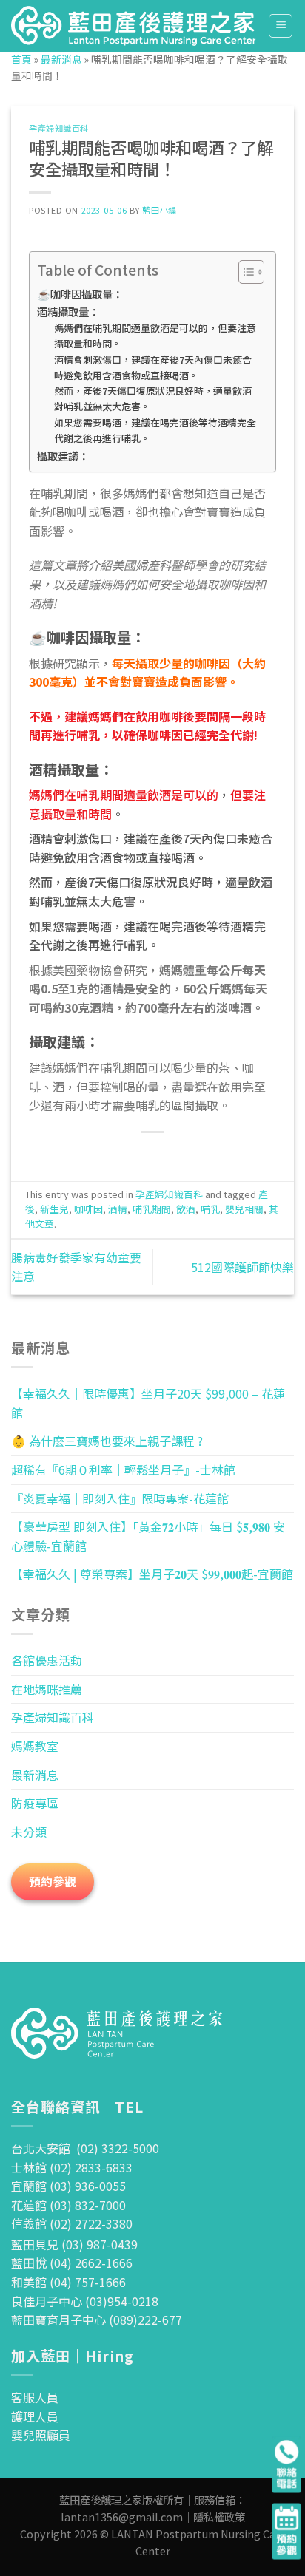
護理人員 (35, 2416)
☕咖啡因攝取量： (80, 294)
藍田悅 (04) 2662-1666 (72, 2263)
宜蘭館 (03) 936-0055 (68, 2186)
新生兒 (54, 1209)
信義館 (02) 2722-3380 (72, 2223)
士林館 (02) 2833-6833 (72, 2167)
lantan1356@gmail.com (122, 2516)
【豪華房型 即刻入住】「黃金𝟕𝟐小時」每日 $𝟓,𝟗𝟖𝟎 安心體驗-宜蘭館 (148, 1536)
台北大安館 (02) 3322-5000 (85, 2148)
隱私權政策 (219, 2516)
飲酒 (186, 1209)
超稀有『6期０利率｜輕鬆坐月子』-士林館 (123, 1469)
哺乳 (210, 1209)
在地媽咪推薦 (47, 1689)
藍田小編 (159, 210)
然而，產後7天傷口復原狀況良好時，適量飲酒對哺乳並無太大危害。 (153, 398)
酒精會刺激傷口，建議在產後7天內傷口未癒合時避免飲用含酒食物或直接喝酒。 (153, 367)
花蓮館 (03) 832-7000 (68, 2205)
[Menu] (281, 26)
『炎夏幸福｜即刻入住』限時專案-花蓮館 (120, 1498)
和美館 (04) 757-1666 (68, 2282)
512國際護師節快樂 (242, 1267)
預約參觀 (53, 1881)
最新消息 (61, 59)
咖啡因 (88, 1209)
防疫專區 (35, 1803)
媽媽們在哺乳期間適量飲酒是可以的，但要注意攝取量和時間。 (155, 336)
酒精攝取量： (68, 312)
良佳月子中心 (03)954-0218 (85, 2301)
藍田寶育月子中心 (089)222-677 (97, 2320)
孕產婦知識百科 (59, 128)
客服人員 (35, 2397)
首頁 (21, 59)
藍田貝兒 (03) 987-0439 (74, 2244)
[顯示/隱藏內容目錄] (244, 272)
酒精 (118, 1209)
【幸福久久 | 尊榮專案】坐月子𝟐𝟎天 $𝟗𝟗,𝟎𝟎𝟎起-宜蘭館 (152, 1574)
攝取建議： (63, 456)
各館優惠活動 (47, 1660)
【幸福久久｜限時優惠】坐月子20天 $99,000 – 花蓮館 (148, 1403)
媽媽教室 (35, 1746)
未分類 (29, 1832)
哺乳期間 (152, 1209)
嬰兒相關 (244, 1209)
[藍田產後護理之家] (134, 26)
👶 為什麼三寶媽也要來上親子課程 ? (107, 1441)
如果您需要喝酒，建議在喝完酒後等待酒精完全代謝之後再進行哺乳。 (155, 430)
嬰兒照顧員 (41, 2435)
